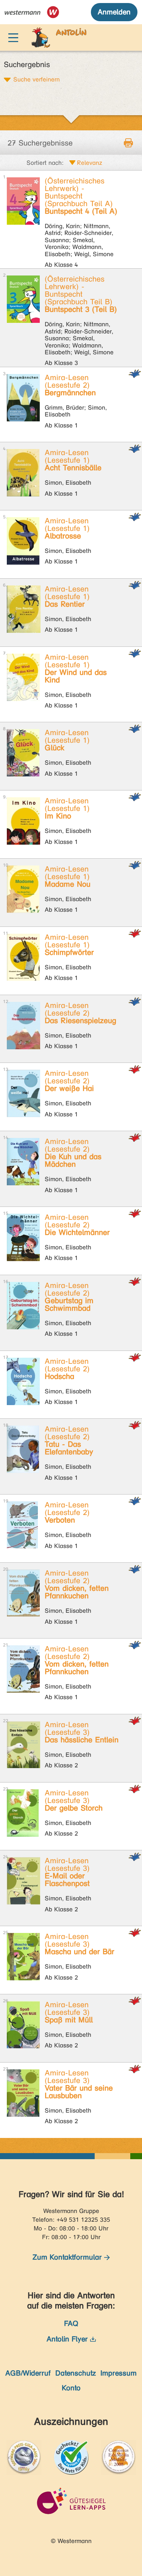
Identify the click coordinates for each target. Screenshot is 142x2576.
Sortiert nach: (45, 163)
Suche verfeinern (37, 79)
